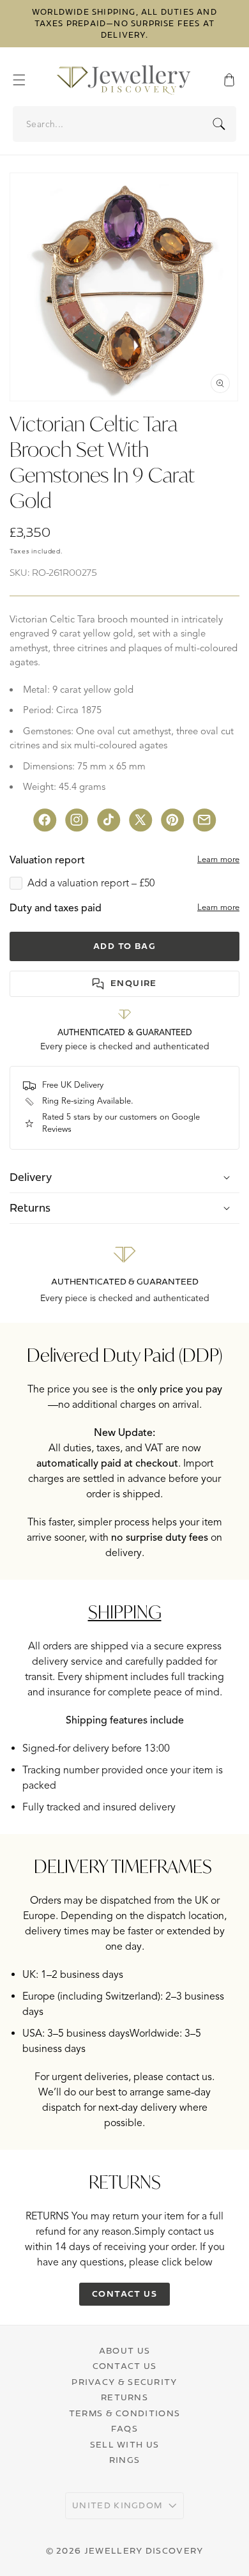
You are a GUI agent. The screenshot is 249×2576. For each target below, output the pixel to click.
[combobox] (125, 124)
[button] (26, 80)
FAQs (124, 2428)
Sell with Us (125, 2444)
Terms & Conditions (124, 2413)
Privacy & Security (124, 2382)
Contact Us (125, 2366)
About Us (124, 2350)
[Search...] (219, 124)
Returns (124, 2397)
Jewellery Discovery (144, 2550)
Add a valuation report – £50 (91, 883)
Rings (125, 2460)
